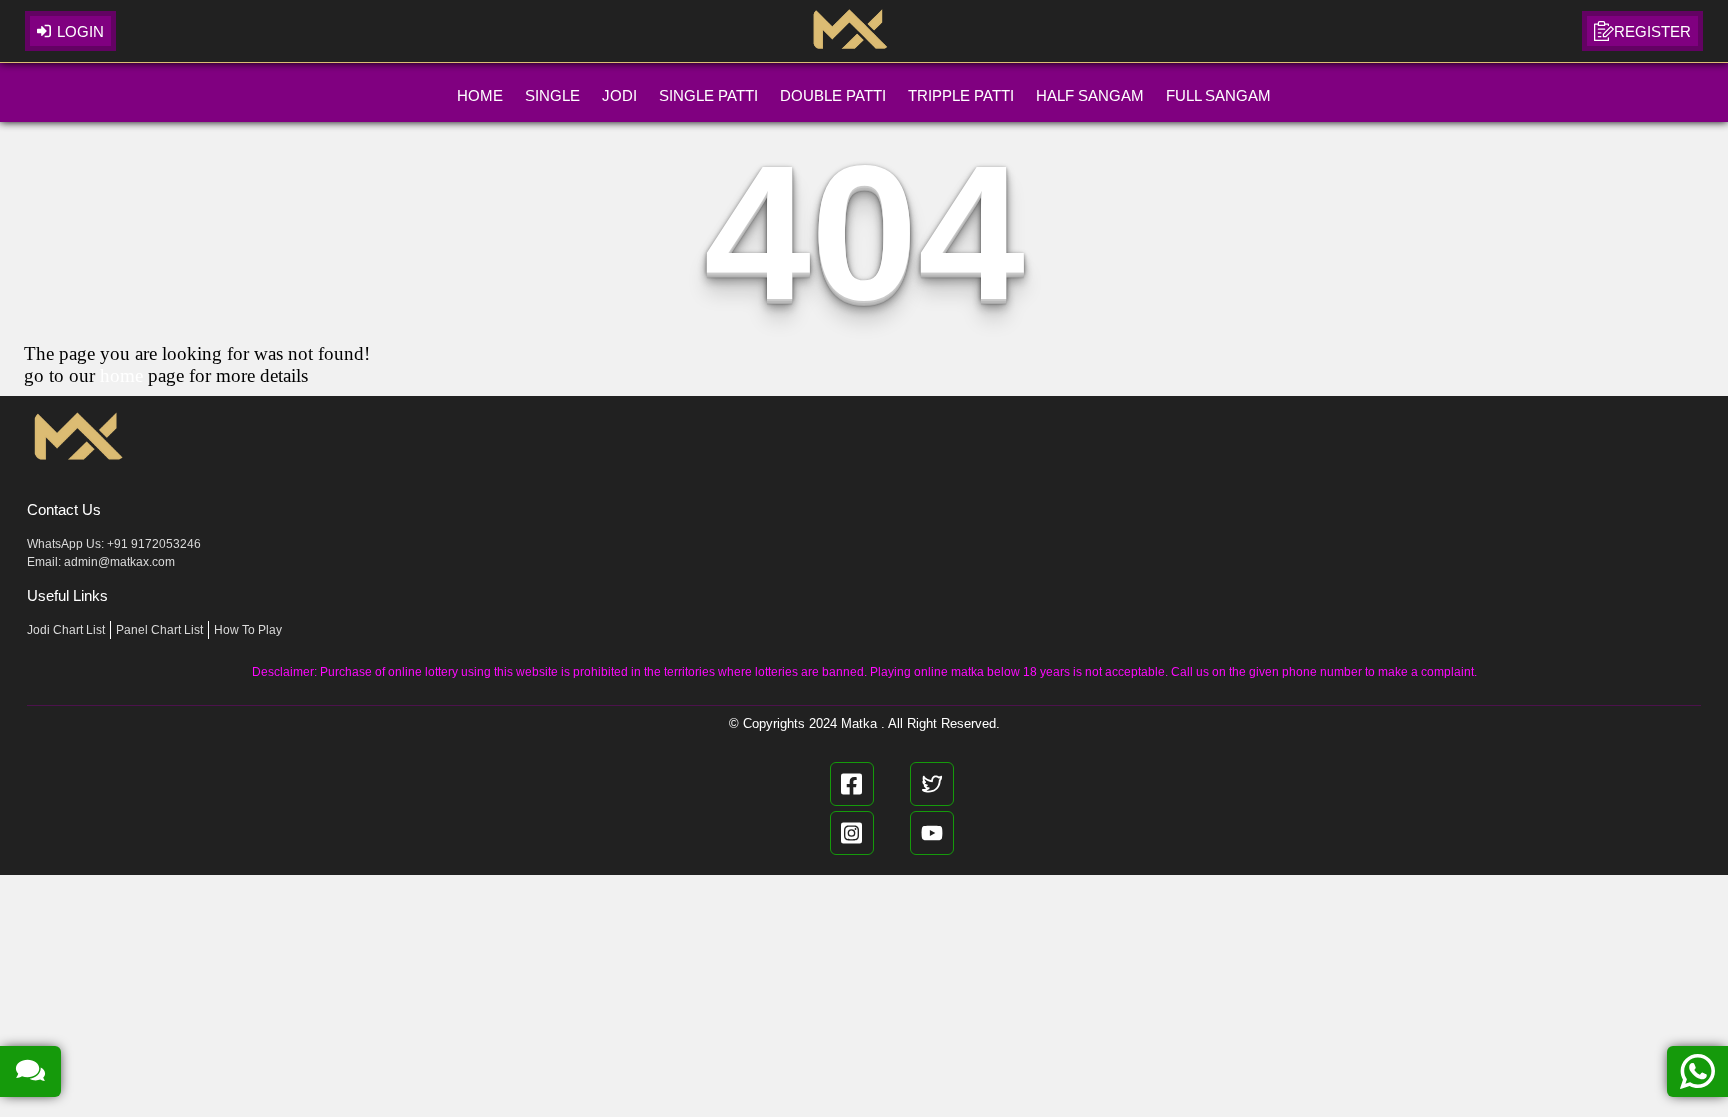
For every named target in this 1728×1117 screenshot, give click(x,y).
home (121, 375)
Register (1652, 31)
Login (80, 31)
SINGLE (552, 95)
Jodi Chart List (66, 630)
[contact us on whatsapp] (1697, 1071)
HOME (480, 95)
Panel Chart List (159, 630)
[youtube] (932, 833)
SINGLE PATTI (708, 95)
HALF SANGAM (1090, 95)
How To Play (248, 630)
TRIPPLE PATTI (961, 95)
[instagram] (852, 833)
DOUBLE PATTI (833, 95)
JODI (619, 95)
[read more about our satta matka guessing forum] (30, 1071)
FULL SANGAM (1218, 95)
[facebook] (852, 784)
